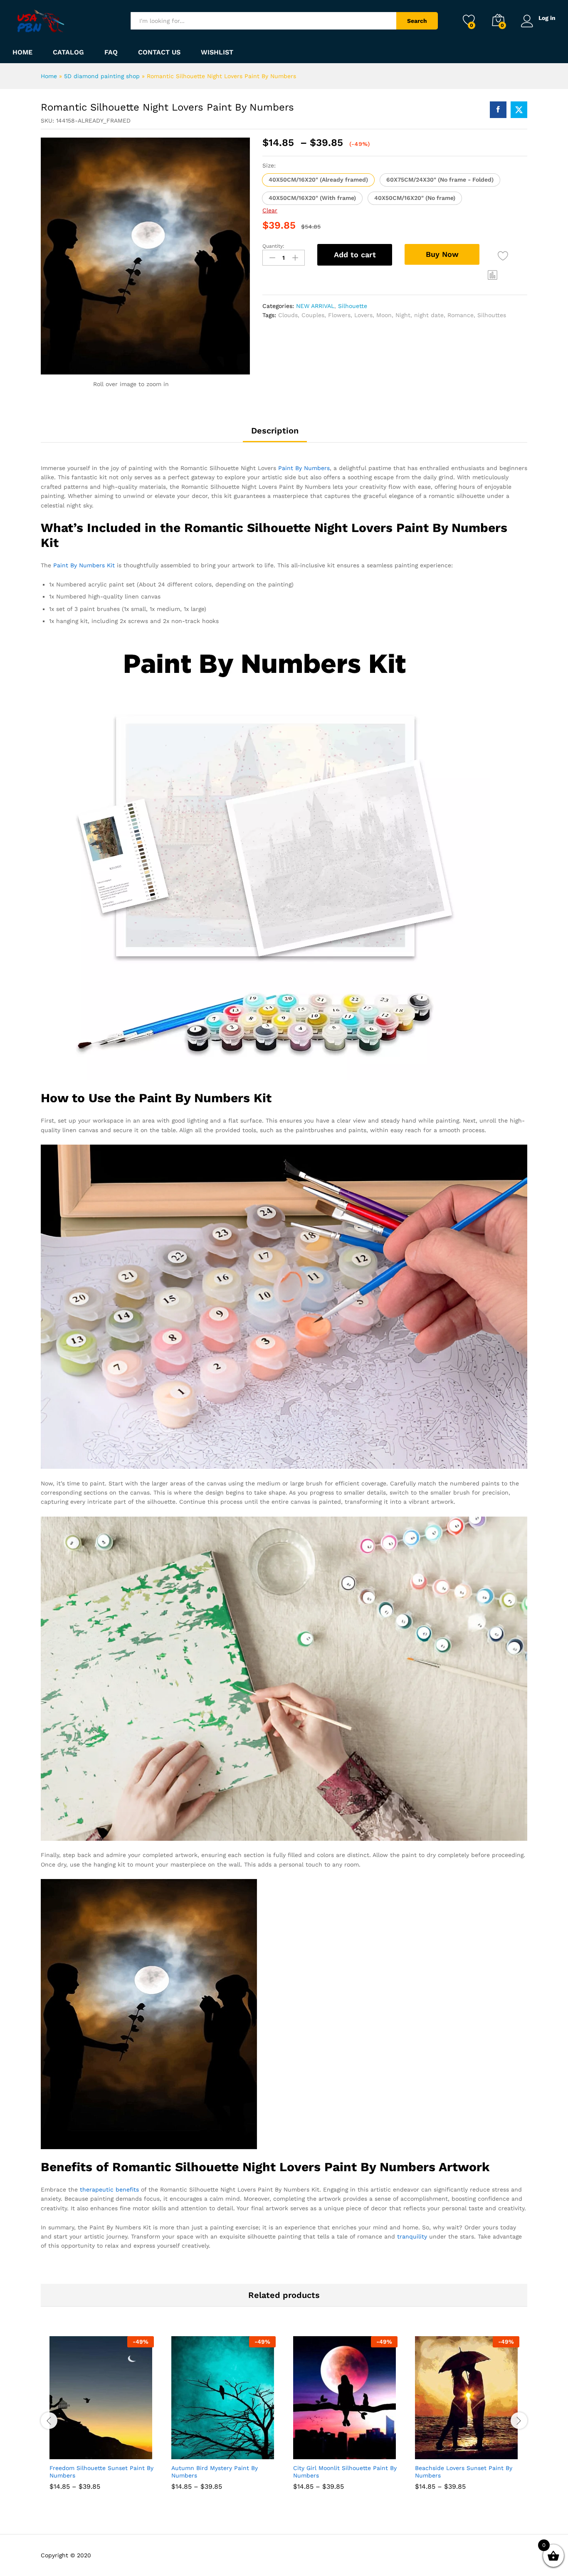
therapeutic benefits (109, 2189)
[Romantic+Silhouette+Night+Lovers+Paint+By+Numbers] (519, 110)
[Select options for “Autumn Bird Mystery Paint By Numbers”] (193, 2450)
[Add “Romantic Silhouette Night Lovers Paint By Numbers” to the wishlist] (503, 256)
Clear (270, 210)
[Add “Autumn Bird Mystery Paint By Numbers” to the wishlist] (231, 2450)
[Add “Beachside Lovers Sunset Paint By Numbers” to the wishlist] (475, 2450)
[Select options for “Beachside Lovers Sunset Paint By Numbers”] (437, 2450)
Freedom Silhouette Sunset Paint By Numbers (101, 2472)
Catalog (68, 52)
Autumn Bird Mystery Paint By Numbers (215, 2472)
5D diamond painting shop (102, 76)
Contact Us (159, 52)
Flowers (339, 315)
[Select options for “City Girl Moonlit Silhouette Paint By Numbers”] (315, 2450)
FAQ (111, 52)
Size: (269, 165)
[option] (102, 2419)
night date (429, 315)
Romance (461, 315)
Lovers (363, 315)
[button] (318, 180)
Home (22, 52)
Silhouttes (492, 315)
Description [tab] (275, 431)
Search (417, 21)
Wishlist (217, 52)
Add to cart (355, 255)
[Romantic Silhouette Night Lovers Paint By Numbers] (498, 110)
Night (403, 315)
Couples (313, 315)
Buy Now (442, 254)
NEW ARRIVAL (315, 306)
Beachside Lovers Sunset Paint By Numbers (464, 2472)
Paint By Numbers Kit (84, 565)
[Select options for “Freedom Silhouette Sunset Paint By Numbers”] (71, 2450)
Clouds (288, 315)
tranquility (412, 2236)
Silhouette (353, 306)
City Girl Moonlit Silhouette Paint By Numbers (345, 2472)
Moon (384, 315)
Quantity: (273, 246)
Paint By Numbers (304, 468)
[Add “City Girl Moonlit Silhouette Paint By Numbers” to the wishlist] (353, 2450)
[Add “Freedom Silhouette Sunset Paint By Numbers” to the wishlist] (109, 2450)
